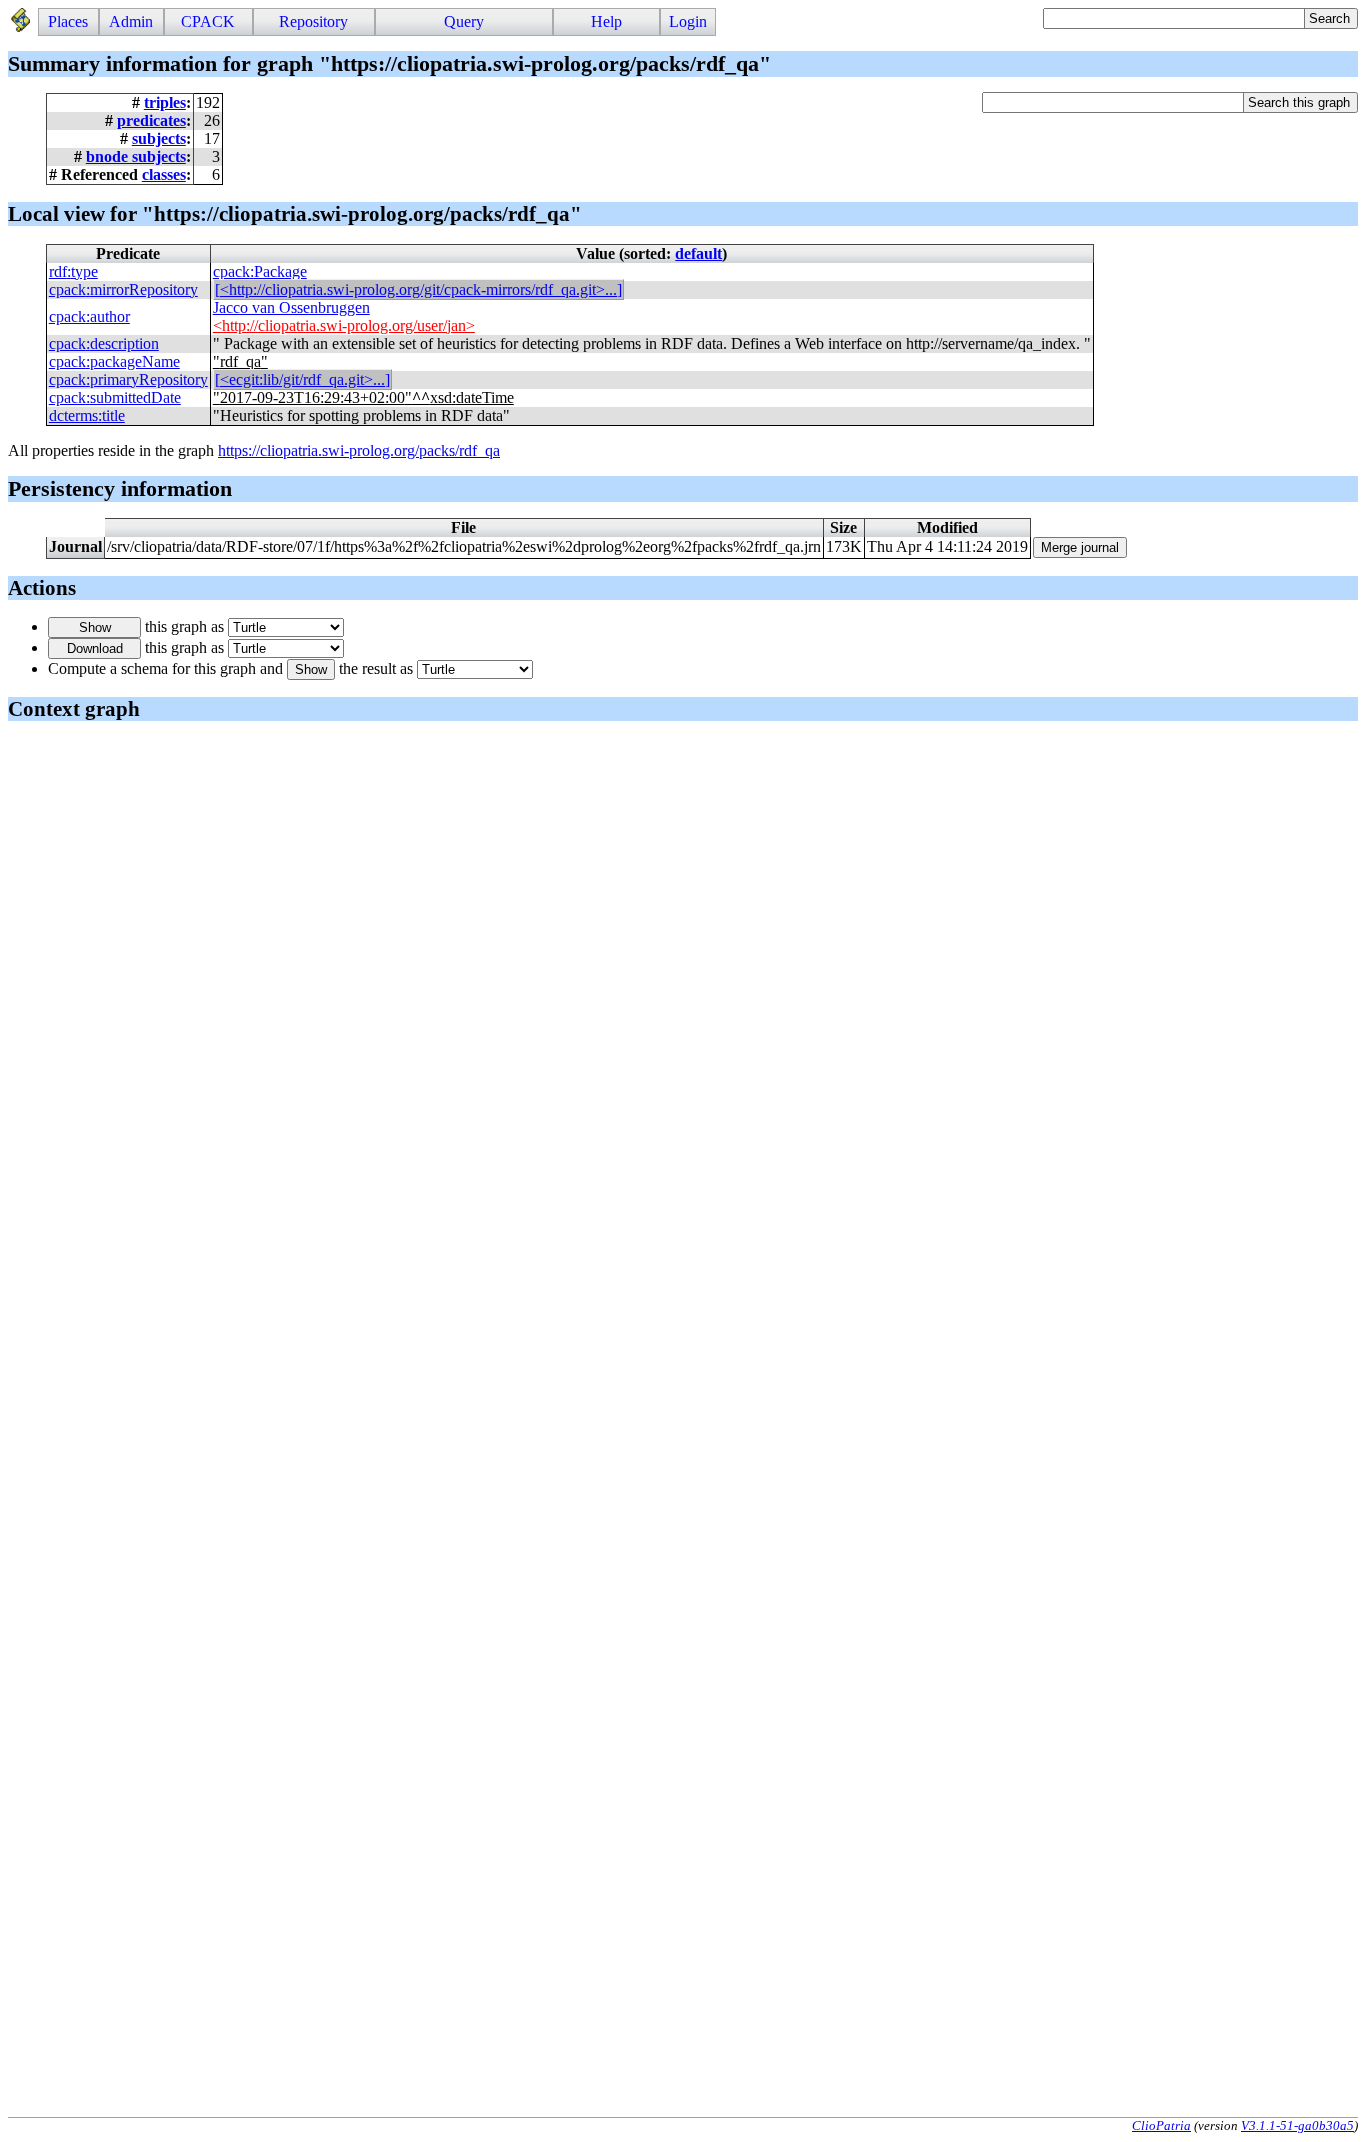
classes (164, 174)
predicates (151, 120)
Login (688, 21)
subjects (159, 138)
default (698, 253)
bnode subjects (136, 156)
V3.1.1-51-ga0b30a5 (1297, 2125)
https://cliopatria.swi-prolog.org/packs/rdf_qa (359, 450)
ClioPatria (1161, 2125)
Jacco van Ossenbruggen (291, 307)
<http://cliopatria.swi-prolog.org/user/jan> (344, 325)
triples (165, 102)
